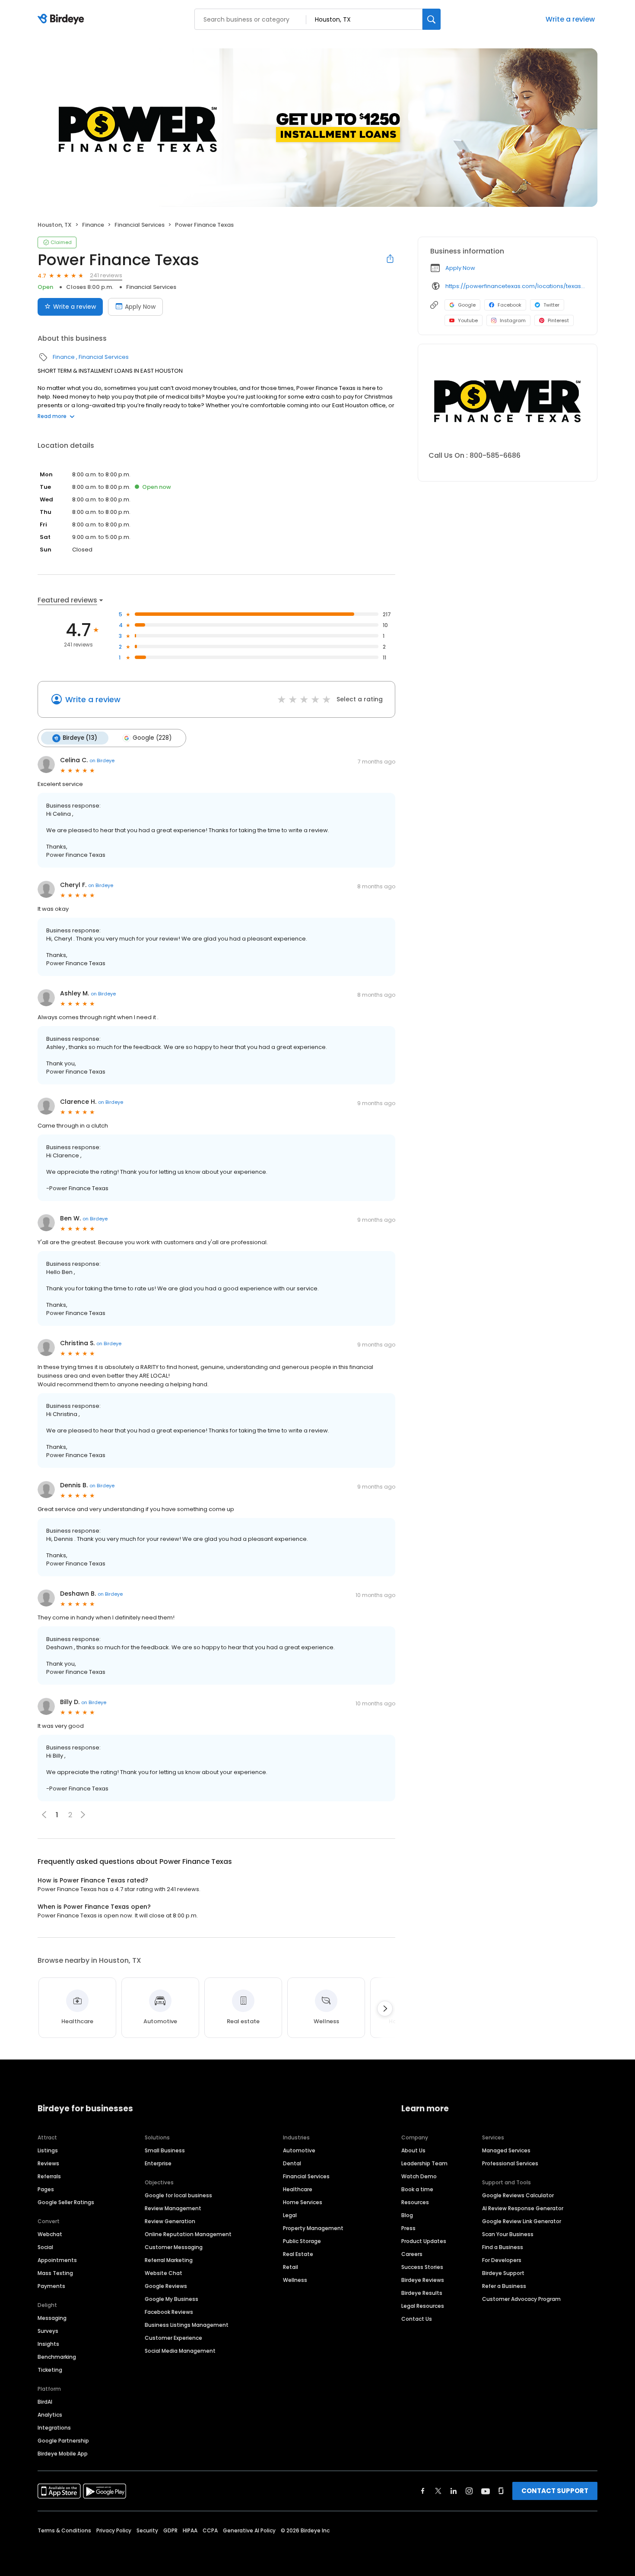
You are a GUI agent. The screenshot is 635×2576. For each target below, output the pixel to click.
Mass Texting (55, 2273)
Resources (415, 2202)
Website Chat (164, 2273)
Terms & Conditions (64, 2530)
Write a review (570, 19)
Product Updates (424, 2241)
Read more (52, 416)
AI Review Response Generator (523, 2208)
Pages (46, 2189)
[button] (83, 1815)
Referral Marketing (169, 2260)
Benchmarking (57, 2357)
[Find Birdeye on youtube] (486, 2491)
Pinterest (558, 320)
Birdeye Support (503, 2273)
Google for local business (178, 2195)
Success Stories (422, 2267)
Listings (48, 2150)
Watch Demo (419, 2176)
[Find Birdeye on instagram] (469, 2491)
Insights (48, 2344)
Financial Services (140, 225)
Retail (291, 2267)
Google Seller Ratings (66, 2202)
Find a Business (503, 2247)
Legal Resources (423, 2306)
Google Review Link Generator (522, 2221)
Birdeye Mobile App (63, 2454)
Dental (292, 2163)
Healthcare (298, 2189)
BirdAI (45, 2402)
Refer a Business (504, 2286)
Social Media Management (180, 2351)
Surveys (48, 2331)
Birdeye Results (422, 2293)
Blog (407, 2215)
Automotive (299, 2150)
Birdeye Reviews (423, 2280)
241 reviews (106, 275)
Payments (51, 2286)
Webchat (50, 2234)
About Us (413, 2150)
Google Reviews (166, 2286)
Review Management (173, 2208)
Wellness (295, 2280)
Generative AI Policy (249, 2530)
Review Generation (170, 2221)
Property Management (313, 2228)
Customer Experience (173, 2338)
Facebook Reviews (169, 2312)
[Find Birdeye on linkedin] (454, 2491)
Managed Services (506, 2150)
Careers (412, 2254)
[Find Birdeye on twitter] (438, 2491)
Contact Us (417, 2319)
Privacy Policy (114, 2530)
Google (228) (152, 738)
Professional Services (510, 2163)
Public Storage (302, 2241)
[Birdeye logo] (62, 19)
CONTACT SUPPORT (555, 2491)
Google (467, 305)
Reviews (48, 2163)
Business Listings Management (187, 2325)
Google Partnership (63, 2441)
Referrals (49, 2176)
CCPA (210, 2530)
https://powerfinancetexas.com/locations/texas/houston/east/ (515, 286)
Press (408, 2228)
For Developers (502, 2260)
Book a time (417, 2189)
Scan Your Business (508, 2234)
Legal (290, 2215)
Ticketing (50, 2370)
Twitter (551, 305)
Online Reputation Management (188, 2234)
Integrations (54, 2428)
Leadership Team (424, 2163)
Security (147, 2530)
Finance (93, 225)
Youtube (468, 320)
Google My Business (171, 2299)
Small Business (165, 2150)
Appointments (57, 2260)
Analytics (50, 2415)
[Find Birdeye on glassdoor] (501, 2491)
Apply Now (140, 307)
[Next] (385, 2009)
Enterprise (158, 2163)
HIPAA (190, 2530)
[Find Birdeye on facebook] (423, 2491)
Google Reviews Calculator (518, 2195)
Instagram (513, 320)
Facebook (510, 305)
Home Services (303, 2202)
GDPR (170, 2530)
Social (45, 2247)
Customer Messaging (174, 2247)
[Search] (432, 19)
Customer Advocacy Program (521, 2299)
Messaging (52, 2318)
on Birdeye (102, 760)
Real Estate (298, 2254)
